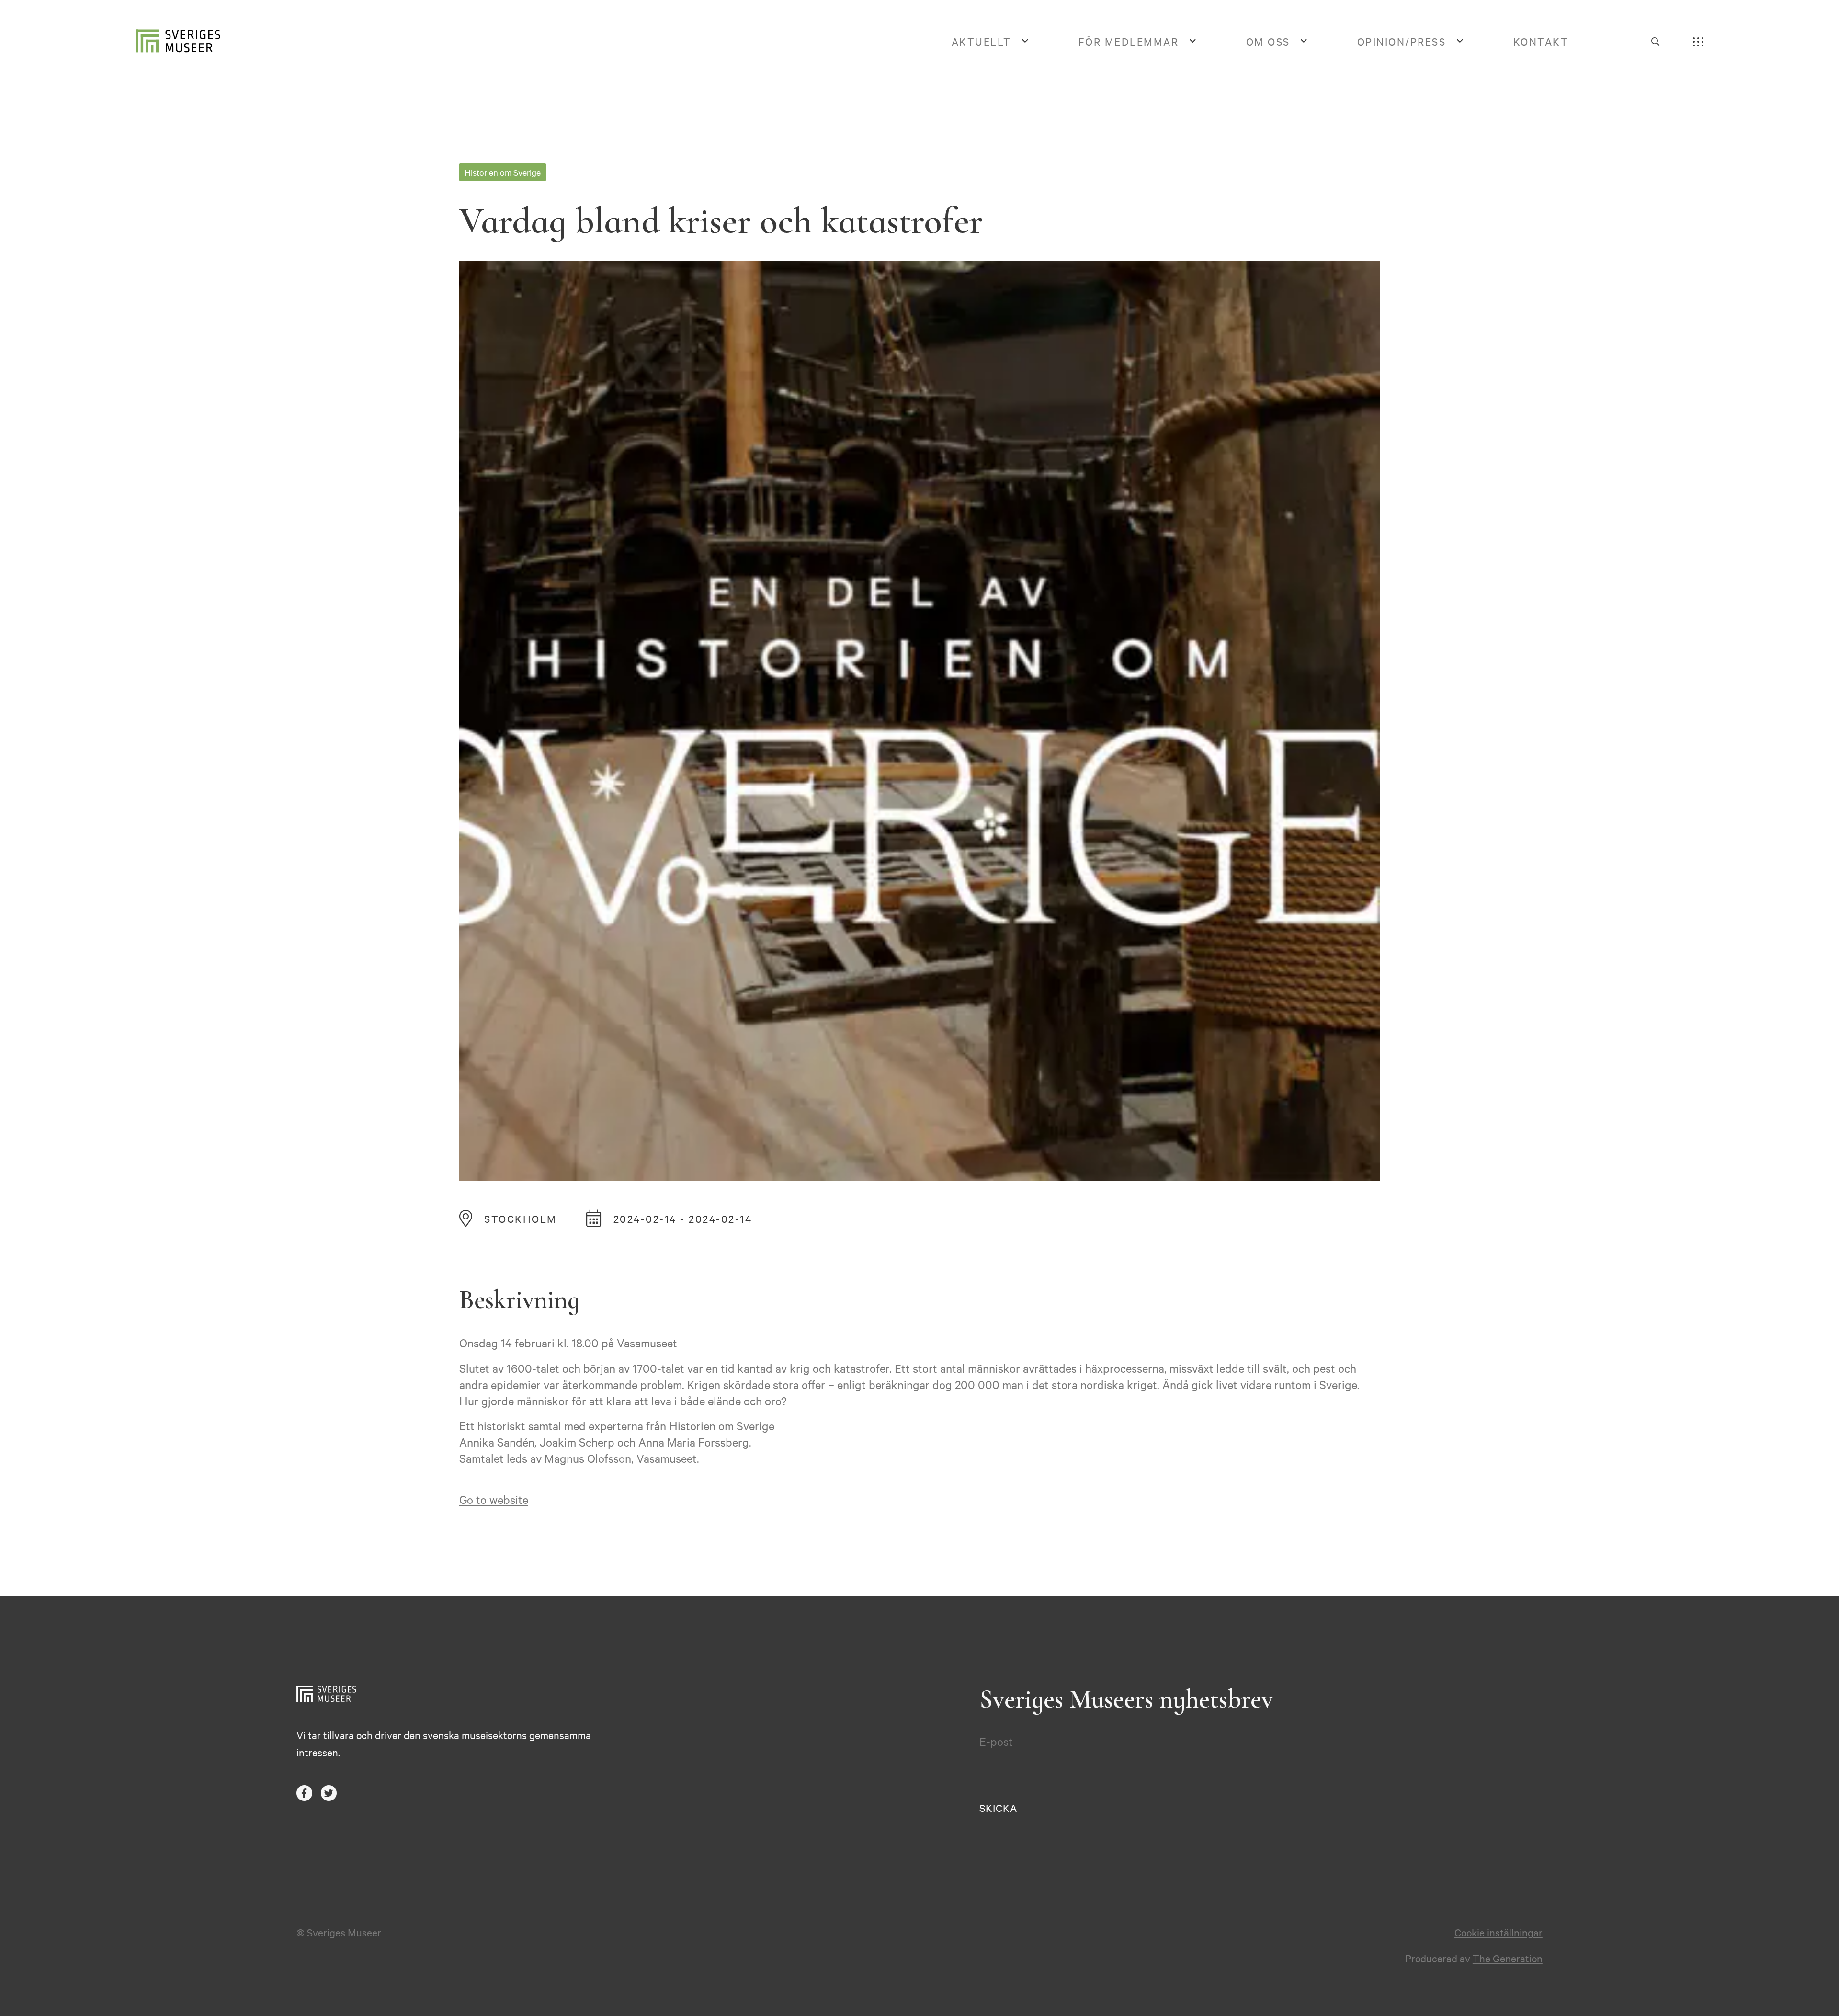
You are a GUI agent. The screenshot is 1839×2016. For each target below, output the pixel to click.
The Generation (1508, 1958)
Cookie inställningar (1498, 1932)
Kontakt (1541, 41)
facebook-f (304, 1793)
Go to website (494, 1499)
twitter (329, 1793)
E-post (996, 1741)
